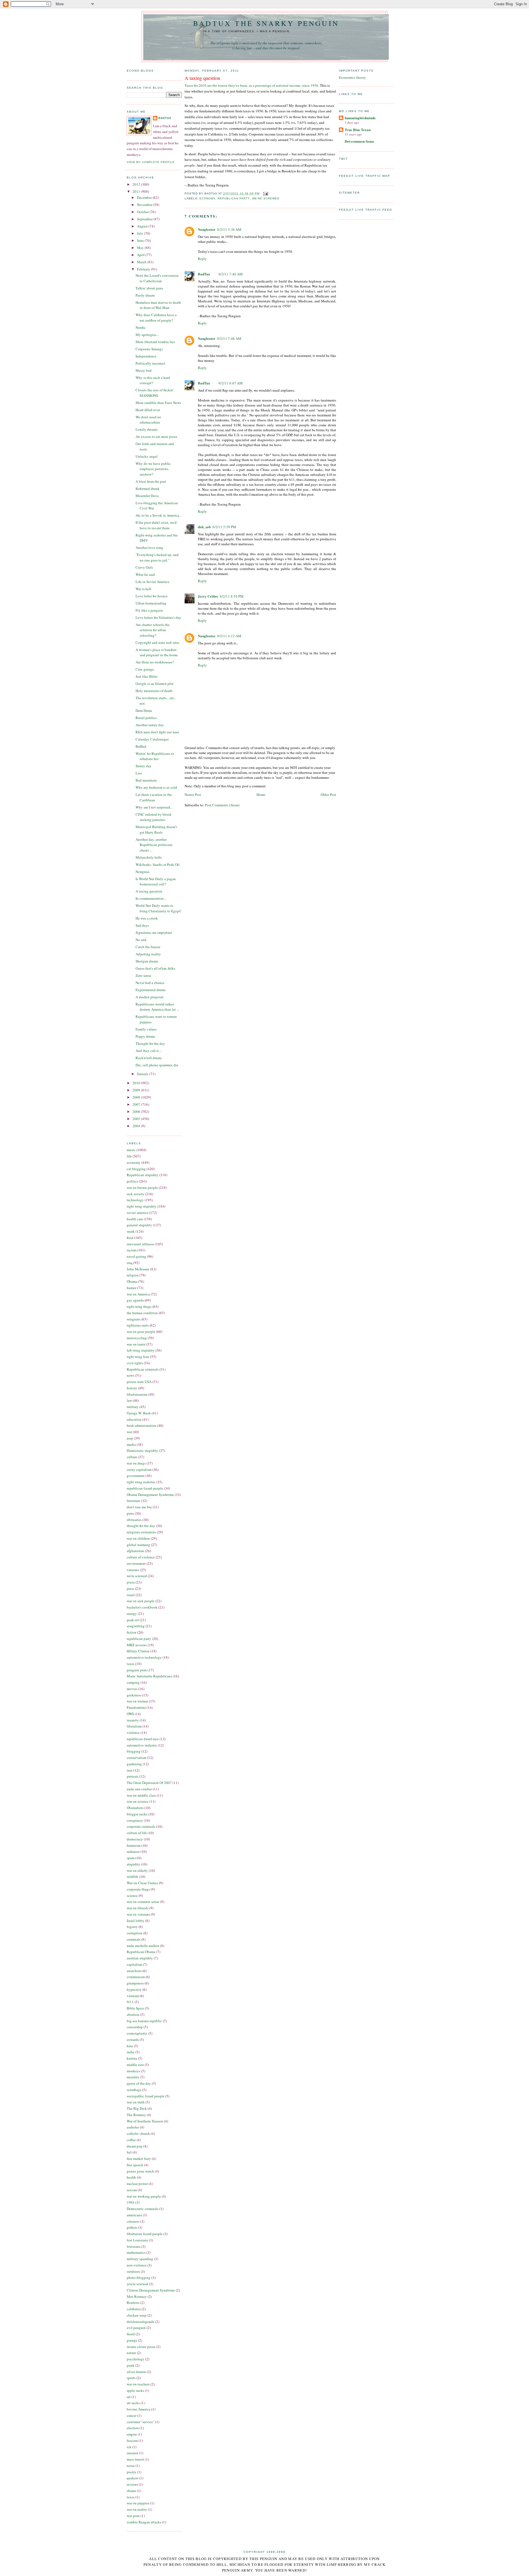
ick (129, 2447)
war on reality (137, 2509)
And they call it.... (149, 1051)
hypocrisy (134, 1989)
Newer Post (193, 795)
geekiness (134, 1695)
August (143, 226)
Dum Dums (144, 711)
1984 (131, 2202)
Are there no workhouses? (155, 662)
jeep (130, 1438)
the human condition (142, 1313)
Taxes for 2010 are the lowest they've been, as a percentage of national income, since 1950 (251, 85)
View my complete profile (151, 162)
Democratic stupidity (142, 1450)
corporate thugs (138, 1889)
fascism (132, 2441)
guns (130, 1513)
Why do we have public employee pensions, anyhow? (153, 469)
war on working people (144, 2196)
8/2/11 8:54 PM (232, 596)
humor (132, 1288)
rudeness (133, 1851)
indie (131, 2052)
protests (133, 1776)
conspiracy (135, 1820)
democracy (135, 1839)
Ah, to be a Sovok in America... (159, 515)
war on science (138, 1801)
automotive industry (142, 1745)
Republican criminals (143, 1369)
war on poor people (141, 1332)
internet (133, 2453)
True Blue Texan (358, 130)
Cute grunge (145, 669)
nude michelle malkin (143, 1946)
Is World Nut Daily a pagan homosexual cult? (156, 882)
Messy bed (144, 370)
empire (132, 2434)
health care (135, 1219)
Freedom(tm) (136, 1707)
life (129, 1156)
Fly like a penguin (149, 610)
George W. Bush (139, 1413)
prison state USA (139, 1382)
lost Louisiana (137, 2240)
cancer (132, 2415)
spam (131, 1858)
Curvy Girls (144, 567)
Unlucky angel (147, 456)
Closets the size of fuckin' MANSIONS (155, 393)
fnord (131, 2334)
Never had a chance (150, 983)
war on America (138, 1294)
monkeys (133, 2071)
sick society (136, 1194)
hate (130, 2046)
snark (131, 1231)
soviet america (137, 1213)
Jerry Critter (208, 596)
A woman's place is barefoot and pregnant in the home (157, 652)
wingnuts (134, 1319)
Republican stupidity (143, 1175)
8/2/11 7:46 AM (229, 338)
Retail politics (146, 718)
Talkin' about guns (149, 288)
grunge (132, 2340)
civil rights (135, 1363)
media (131, 1444)
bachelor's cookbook (142, 1607)
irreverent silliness (140, 1244)
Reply (202, 259)
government (136, 1476)
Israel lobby (136, 1921)
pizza (131, 1582)
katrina (132, 2058)
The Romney (136, 2115)
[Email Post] (265, 193)
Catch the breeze (148, 947)
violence (133, 1732)
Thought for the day (150, 1043)
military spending (140, 2259)
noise (131, 2466)
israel (131, 1595)
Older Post (328, 795)
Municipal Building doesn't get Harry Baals (156, 829)
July (141, 233)
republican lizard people (145, 1488)
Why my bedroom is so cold (156, 787)
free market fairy (139, 2159)
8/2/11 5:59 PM (224, 527)
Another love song (149, 547)
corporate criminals (141, 1826)
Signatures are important (154, 932)
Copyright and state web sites (157, 642)
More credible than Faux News (158, 403)
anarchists (134, 1971)
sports (131, 2378)
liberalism (134, 1726)
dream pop (135, 2146)
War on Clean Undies (142, 1883)
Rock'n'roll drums (149, 1058)
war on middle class (141, 1795)
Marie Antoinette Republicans (149, 1676)
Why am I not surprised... (154, 807)
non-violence (137, 2265)
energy (132, 1614)
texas (131, 2497)
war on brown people (142, 1187)
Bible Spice (135, 2008)
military (133, 1407)
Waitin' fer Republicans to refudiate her (155, 756)
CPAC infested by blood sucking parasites (153, 817)
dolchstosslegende (141, 2322)
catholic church (138, 2133)
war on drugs (136, 1463)
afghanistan (135, 1551)
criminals (134, 1939)
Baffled (141, 746)
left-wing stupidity (141, 1350)
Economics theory (352, 77)
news (130, 1375)
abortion (133, 2014)
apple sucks (135, 2390)
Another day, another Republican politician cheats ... (154, 845)
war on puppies (138, 2503)
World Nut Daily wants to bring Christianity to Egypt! (158, 908)
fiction (132, 1632)
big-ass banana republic (144, 2021)
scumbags (134, 2090)
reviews (132, 2484)
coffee (131, 2140)
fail (129, 2152)
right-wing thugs (139, 1306)
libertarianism (137, 1394)
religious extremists (141, 1532)
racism (132, 1250)
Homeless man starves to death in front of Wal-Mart (158, 305)
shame (131, 2491)
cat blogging (136, 1169)
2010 (137, 1083)
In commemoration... (151, 898)
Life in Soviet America (152, 582)
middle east (135, 2065)
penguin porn (137, 1670)
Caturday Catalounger (152, 739)
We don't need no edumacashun (148, 420)
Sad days (142, 925)
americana (134, 2215)
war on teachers (138, 2384)
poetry (132, 2472)
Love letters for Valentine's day (158, 617)
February (144, 269)
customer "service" (141, 2422)
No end (141, 940)
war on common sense (143, 1902)
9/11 (130, 2002)
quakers (133, 2478)
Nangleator (207, 229)
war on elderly (137, 1870)
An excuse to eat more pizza (156, 436)
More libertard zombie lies (155, 342)
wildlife (133, 1877)
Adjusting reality (148, 954)
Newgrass (142, 872)
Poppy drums (145, 1036)
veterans (133, 1570)
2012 (137, 184)
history (132, 1388)
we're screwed (137, 1576)
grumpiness (135, 1983)
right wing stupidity (142, 1206)
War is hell (143, 589)
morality (133, 2077)
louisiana (134, 2246)
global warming (138, 1545)
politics (132, 1181)
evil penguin (136, 2328)
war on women (137, 1701)
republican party (139, 1639)
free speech (135, 2165)
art (129, 2397)
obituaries (134, 1520)
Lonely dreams (147, 429)
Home (261, 795)
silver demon (136, 2372)
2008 (137, 1097)
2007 (137, 1104)
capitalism (134, 1964)
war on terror (136, 1344)
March (142, 262)
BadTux (165, 118)
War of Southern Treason (145, 2121)
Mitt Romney (137, 2296)
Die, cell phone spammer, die (157, 1065)
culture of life (137, 1833)
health (131, 2177)
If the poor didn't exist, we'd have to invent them (156, 525)
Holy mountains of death (154, 691)
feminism (134, 1845)
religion (133, 1275)
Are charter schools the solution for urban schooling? (153, 630)
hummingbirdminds (360, 118)
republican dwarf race (143, 1739)
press (130, 1588)
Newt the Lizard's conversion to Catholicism (157, 278)
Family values (146, 1029)
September (145, 219)
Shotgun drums (147, 961)
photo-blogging (139, 2277)
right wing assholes (141, 1482)
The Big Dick (137, 2108)
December (145, 197)
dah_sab (204, 527)
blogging (134, 1751)
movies (132, 1689)
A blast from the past (151, 481)
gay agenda (135, 1300)
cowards (133, 2040)
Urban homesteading (151, 603)
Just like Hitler (146, 676)
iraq (130, 1263)
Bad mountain (146, 780)
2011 (137, 191)
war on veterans (138, 1914)
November (145, 205)
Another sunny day (150, 725)
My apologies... (147, 335)
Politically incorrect (150, 363)
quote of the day (139, 2083)
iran (130, 1770)
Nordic (141, 327)
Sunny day (144, 766)
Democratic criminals (143, 2209)
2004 (137, 1126)
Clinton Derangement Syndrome (151, 2290)
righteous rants (138, 1325)
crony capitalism (139, 1469)
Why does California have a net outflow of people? (156, 318)
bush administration (142, 1425)
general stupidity (139, 1225)
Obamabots (135, 1808)
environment (136, 1563)
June (141, 240)
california (134, 2309)
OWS (130, 1714)
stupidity (133, 1864)
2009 (137, 1090)
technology (135, 1200)
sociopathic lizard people (146, 2096)
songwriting (136, 1626)
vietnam (133, 1996)
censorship (135, 2027)
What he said (145, 574)
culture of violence (141, 1557)
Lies (139, 773)
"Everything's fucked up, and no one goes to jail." (157, 557)
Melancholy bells (149, 857)
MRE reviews (137, 1645)
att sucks (133, 2403)
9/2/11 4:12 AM (229, 636)
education (134, 1419)
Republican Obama (141, 1952)
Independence (146, 356)
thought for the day (141, 1526)
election (133, 2428)
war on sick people (141, 1601)
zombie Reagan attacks (144, 2522)
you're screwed (137, 2284)
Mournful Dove (147, 496)
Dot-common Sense (359, 141)
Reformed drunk (148, 489)
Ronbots (133, 2303)
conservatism (137, 1758)
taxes (131, 1664)
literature (133, 1501)
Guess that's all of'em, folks (155, 968)
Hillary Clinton (138, 1651)
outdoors (133, 2271)
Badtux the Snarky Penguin (266, 23)
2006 (137, 1111)
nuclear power (137, 2184)
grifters (132, 2227)
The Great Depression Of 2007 (149, 1783)
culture (132, 1457)
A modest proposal (149, 997)
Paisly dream (145, 295)
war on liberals (138, 1908)
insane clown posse (141, 2347)
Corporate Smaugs (149, 349)
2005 (137, 1119)
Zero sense (143, 975)
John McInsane (138, 1269)
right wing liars (138, 1357)
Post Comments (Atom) (222, 805)
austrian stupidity (140, 1958)
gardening (134, 1764)
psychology (136, 2359)
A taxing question (149, 891)
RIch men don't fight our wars (157, 732)
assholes (133, 2127)
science (132, 1896)
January (143, 1074)
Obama (132, 1281)
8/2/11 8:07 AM (231, 383)
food (130, 1238)
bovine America (139, 2409)
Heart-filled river (148, 410)
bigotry (132, 1927)
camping (133, 1682)
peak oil (133, 1620)
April (141, 255)
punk (131, 2365)
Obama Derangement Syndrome (150, 1495)
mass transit (135, 2459)
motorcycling (137, 1338)
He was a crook (147, 918)
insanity (133, 1720)
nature (131, 2353)
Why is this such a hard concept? (153, 380)
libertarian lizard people (145, 2234)
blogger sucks (137, 1814)
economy (134, 1162)
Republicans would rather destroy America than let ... (157, 1007)
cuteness (133, 2221)
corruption (135, 1933)
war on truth (136, 2102)
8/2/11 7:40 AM (231, 274)
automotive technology (144, 1657)
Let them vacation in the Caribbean (154, 797)
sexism (132, 2190)
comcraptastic (137, 2033)
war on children (138, 1538)
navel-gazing (137, 1256)
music (131, 1150)
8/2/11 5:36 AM (229, 229)
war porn (133, 2516)
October (143, 212)
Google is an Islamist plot (155, 684)
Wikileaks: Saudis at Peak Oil (158, 864)
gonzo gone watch (140, 2171)
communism (136, 1977)
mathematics (136, 2252)
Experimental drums (151, 990)
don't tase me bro (139, 1507)
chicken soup (137, 2315)
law (129, 1400)
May (141, 248)
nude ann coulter (139, 1789)
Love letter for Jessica (152, 596)
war (129, 1432)
